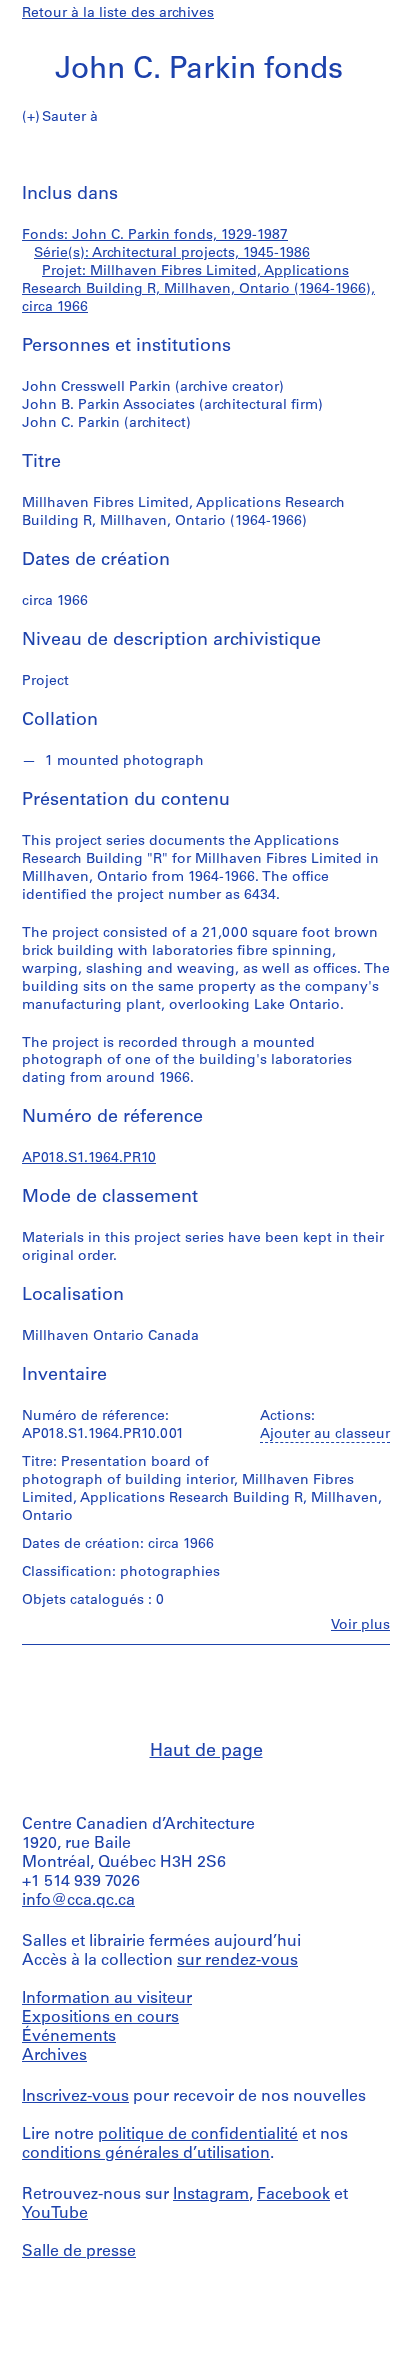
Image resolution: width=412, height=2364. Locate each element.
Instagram (211, 2195)
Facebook (293, 2195)
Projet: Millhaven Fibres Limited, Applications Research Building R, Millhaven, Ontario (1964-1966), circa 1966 (198, 289)
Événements (69, 2037)
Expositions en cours (100, 2018)
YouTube (55, 2214)
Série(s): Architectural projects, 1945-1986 (172, 253)
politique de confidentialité (198, 2135)
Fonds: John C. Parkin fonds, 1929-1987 (155, 235)
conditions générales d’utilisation (146, 2154)
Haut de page (206, 1752)
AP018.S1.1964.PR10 (89, 1158)
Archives (54, 2056)
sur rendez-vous (237, 1961)
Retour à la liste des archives (118, 13)
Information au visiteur (107, 1999)
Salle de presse (79, 2252)
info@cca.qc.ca (78, 1901)
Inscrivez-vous (75, 2097)
